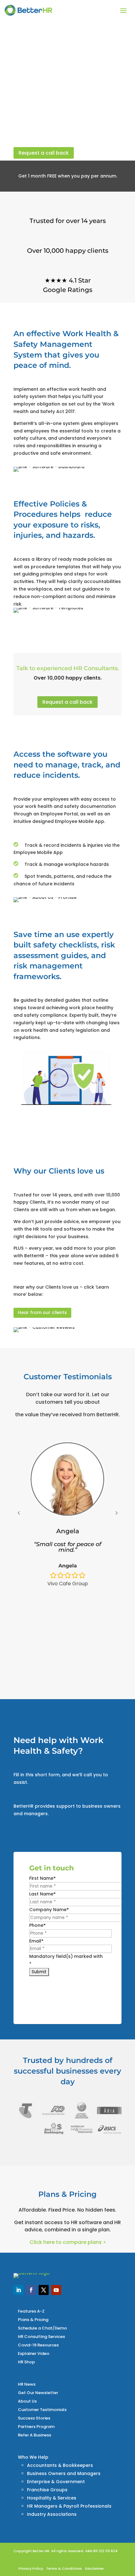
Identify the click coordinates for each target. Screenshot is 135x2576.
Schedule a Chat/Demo (42, 2328)
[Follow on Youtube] (56, 2290)
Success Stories (34, 2418)
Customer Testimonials (42, 2410)
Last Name (42, 1894)
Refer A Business (35, 2435)
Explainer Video (34, 2353)
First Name (42, 1878)
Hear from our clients (42, 1312)
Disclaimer (94, 2568)
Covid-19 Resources (38, 2345)
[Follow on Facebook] (31, 2290)
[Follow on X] (44, 2290)
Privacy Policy (31, 2568)
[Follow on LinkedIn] (19, 2290)
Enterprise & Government (56, 2482)
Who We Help (33, 2457)
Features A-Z (31, 2311)
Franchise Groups (47, 2490)
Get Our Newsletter (38, 2393)
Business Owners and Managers (64, 2473)
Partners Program (36, 2427)
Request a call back (44, 153)
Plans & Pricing (33, 2320)
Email (36, 1941)
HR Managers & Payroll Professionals (69, 2506)
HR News (27, 2384)
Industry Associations (52, 2514)
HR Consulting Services (41, 2337)
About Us (27, 2401)
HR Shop (26, 2362)
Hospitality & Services (52, 2498)
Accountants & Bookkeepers (60, 2465)
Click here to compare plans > (68, 2242)
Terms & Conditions (64, 2568)
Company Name (49, 1910)
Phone (37, 1925)
